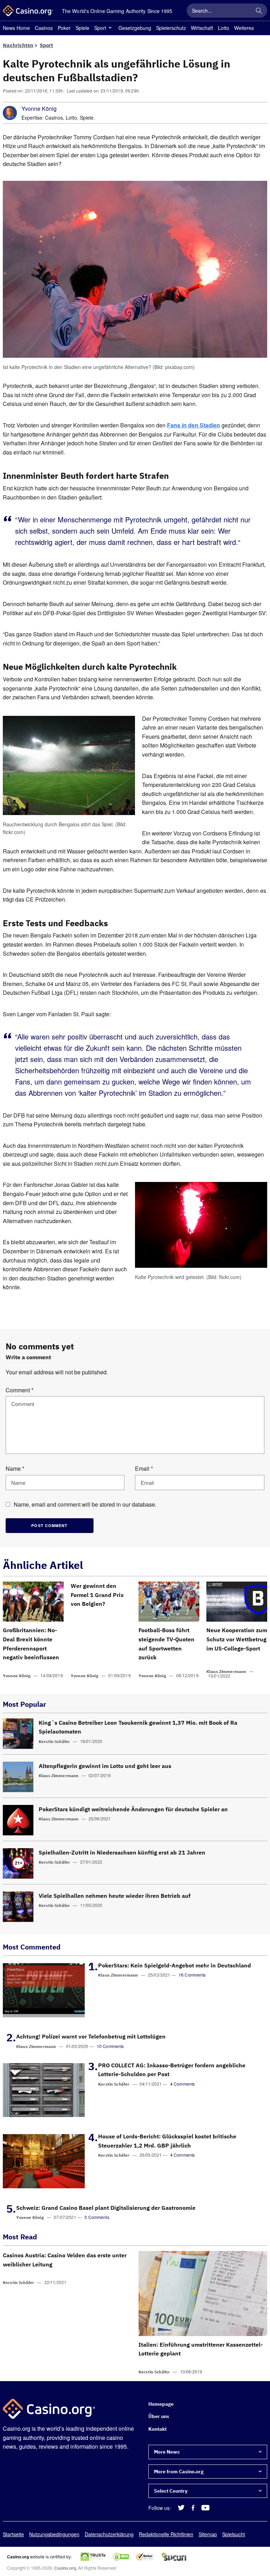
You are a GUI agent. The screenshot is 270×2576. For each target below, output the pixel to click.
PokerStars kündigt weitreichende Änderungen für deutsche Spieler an (133, 1809)
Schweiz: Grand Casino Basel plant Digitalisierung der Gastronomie (106, 2208)
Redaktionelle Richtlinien (166, 2534)
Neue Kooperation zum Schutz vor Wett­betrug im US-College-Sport (237, 1639)
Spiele (82, 28)
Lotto (224, 28)
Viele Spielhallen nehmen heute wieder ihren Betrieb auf (115, 1896)
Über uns (159, 2417)
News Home (16, 28)
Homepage (161, 2404)
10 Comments (110, 2046)
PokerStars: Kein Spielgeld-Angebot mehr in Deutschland (175, 1965)
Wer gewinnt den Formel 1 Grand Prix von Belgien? (97, 1595)
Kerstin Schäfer (54, 1741)
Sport (100, 28)
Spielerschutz (171, 28)
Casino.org (65, 2568)
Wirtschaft (202, 28)
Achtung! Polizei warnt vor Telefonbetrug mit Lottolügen (91, 2036)
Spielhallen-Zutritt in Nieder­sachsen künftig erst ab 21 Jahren (122, 1852)
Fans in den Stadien (194, 425)
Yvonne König (39, 109)
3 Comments (97, 2217)
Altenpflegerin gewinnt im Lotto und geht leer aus (105, 1766)
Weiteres (244, 28)
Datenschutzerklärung (109, 2534)
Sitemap (208, 2534)
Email (144, 1468)
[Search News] (259, 11)
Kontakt (157, 2429)
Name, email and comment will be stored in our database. (85, 1505)
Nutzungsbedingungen (54, 2534)
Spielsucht (234, 2534)
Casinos (44, 28)
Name (15, 1468)
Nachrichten (18, 45)
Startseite (13, 2534)
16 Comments (192, 1975)
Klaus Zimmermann (226, 1671)
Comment (20, 1390)
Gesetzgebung (135, 28)
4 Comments (183, 2084)
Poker (64, 28)
